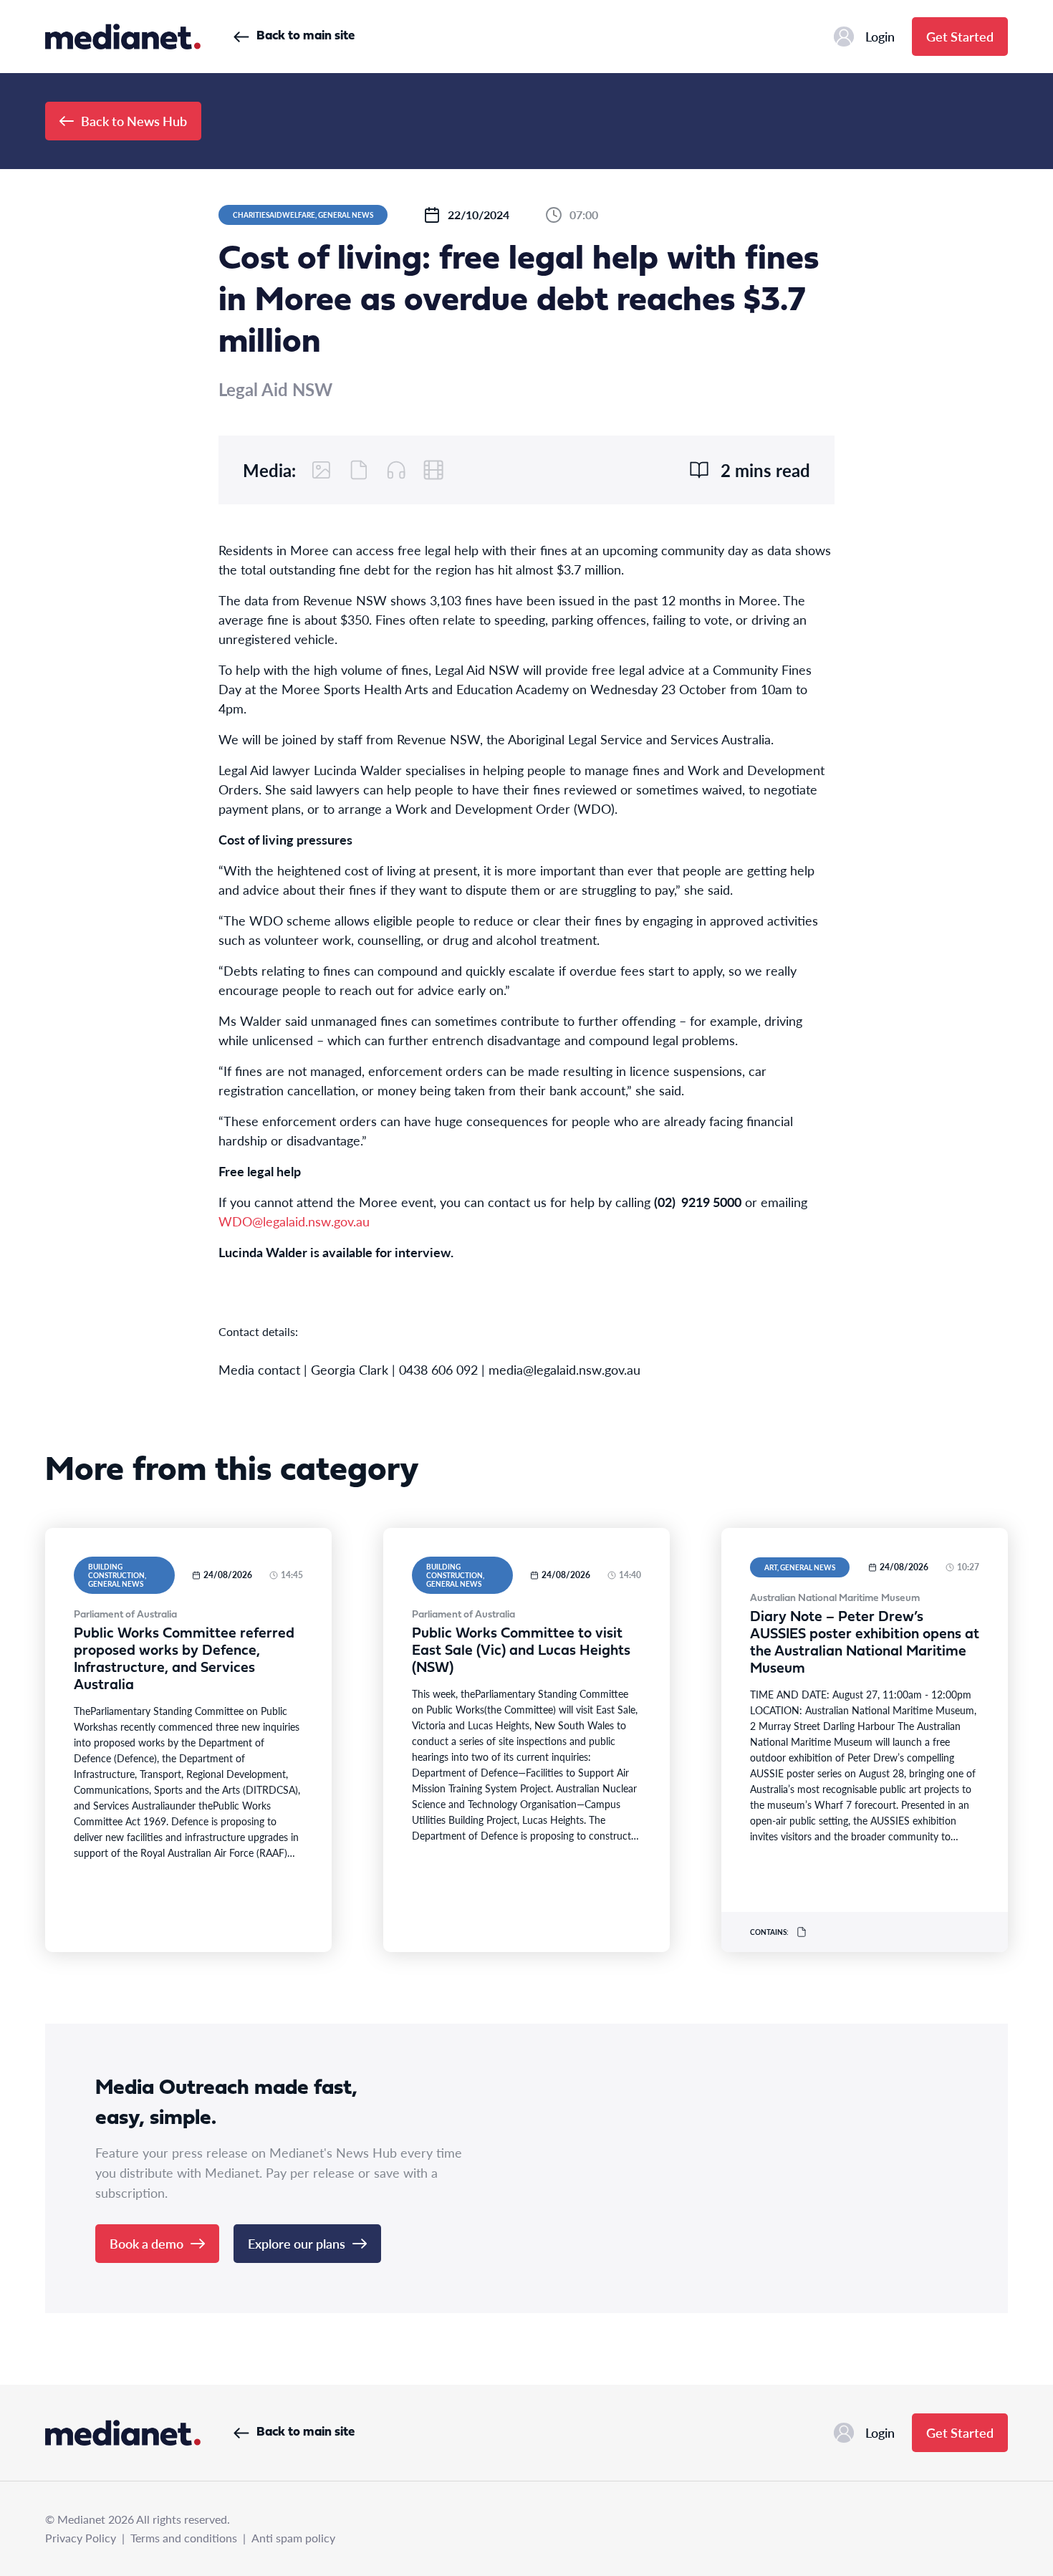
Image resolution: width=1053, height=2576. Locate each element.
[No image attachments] (322, 470)
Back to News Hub (134, 121)
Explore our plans (297, 2243)
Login (880, 36)
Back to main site (306, 36)
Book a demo (146, 2243)
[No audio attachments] (396, 470)
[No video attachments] (433, 470)
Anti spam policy (293, 2538)
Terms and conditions (184, 2538)
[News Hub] (123, 37)
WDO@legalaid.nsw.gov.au (294, 1221)
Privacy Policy (81, 2538)
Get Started (960, 36)
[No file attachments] (359, 470)
